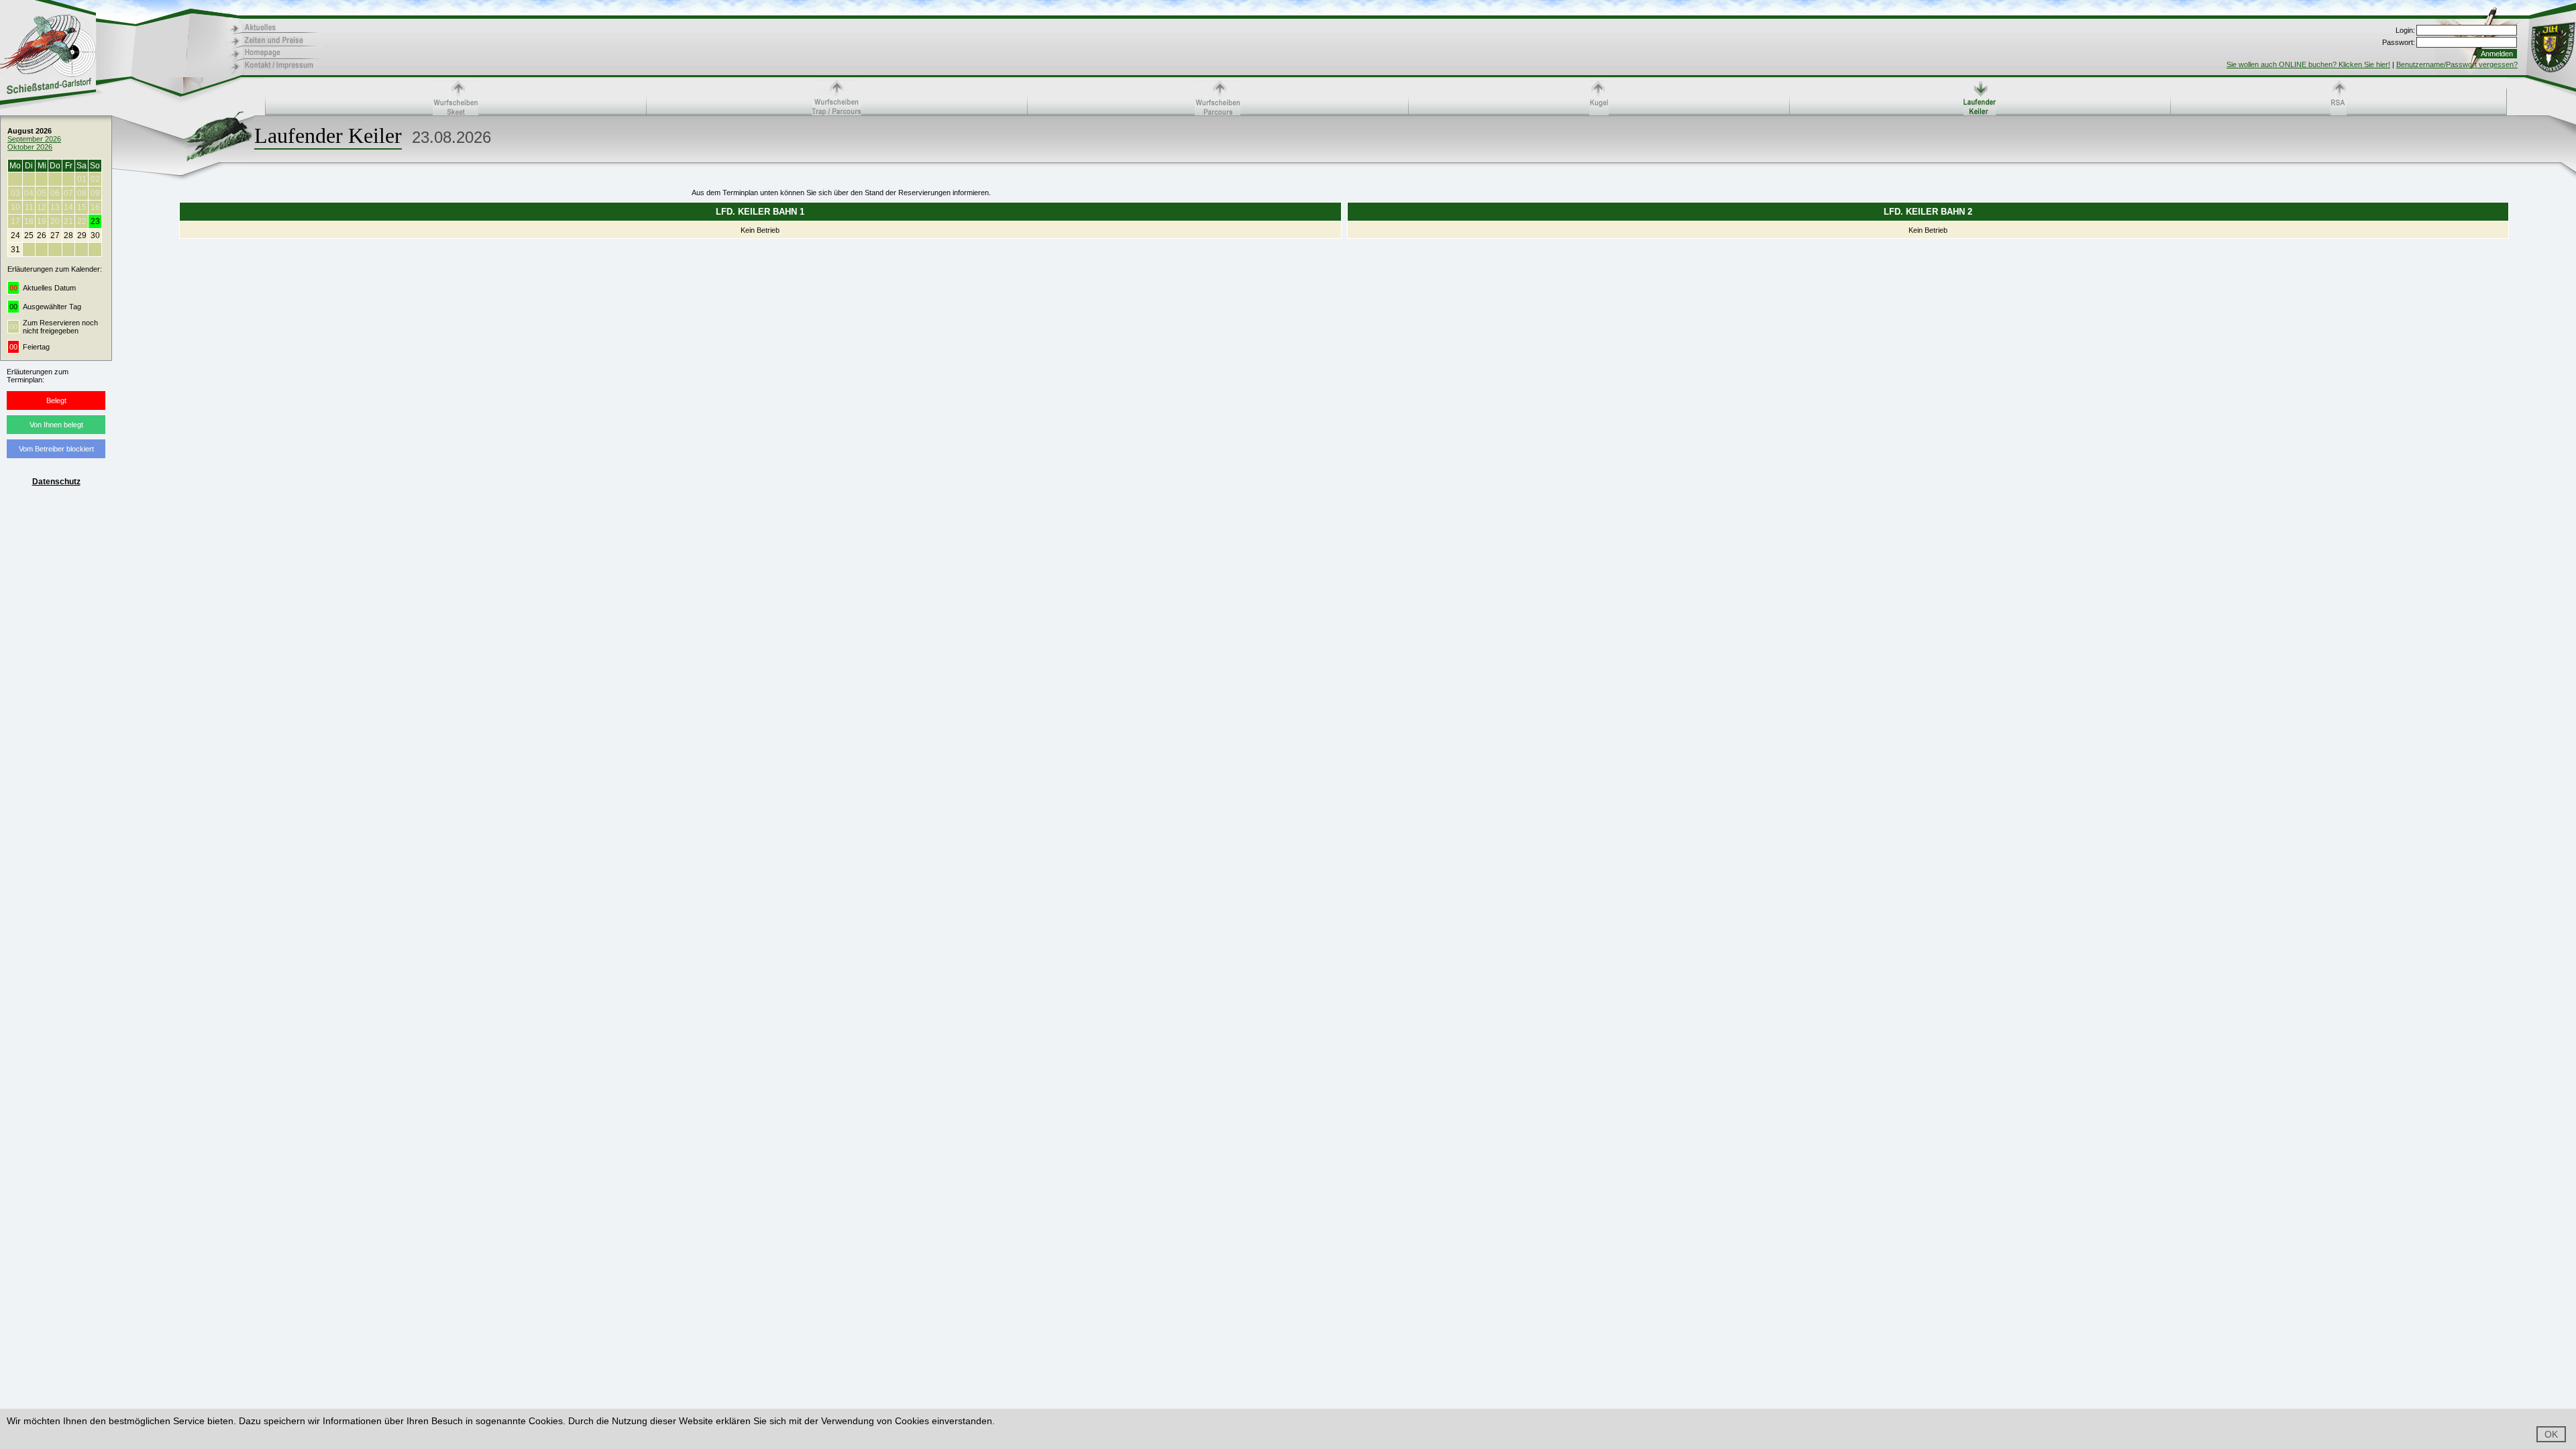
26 (42, 235)
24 (15, 235)
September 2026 (34, 139)
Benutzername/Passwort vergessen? (2457, 64)
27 (55, 235)
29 (82, 235)
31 (15, 250)
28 (68, 235)
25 (29, 235)
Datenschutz (56, 482)
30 (95, 235)
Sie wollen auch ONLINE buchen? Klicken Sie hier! (2308, 64)
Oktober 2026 (30, 147)
